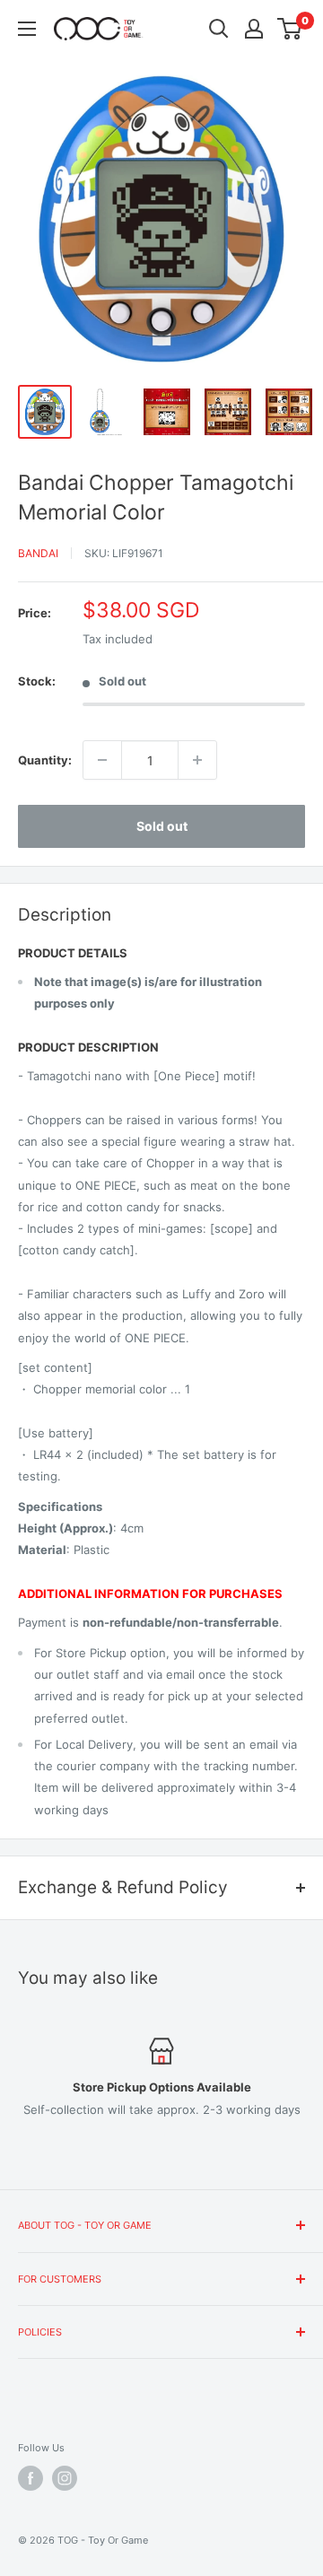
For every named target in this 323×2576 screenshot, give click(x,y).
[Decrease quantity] (102, 760)
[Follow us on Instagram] (65, 2478)
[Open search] (219, 29)
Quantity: (45, 760)
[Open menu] (27, 29)
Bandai (38, 553)
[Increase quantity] (197, 760)
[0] (290, 29)
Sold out (162, 826)
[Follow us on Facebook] (31, 2478)
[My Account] (254, 29)
